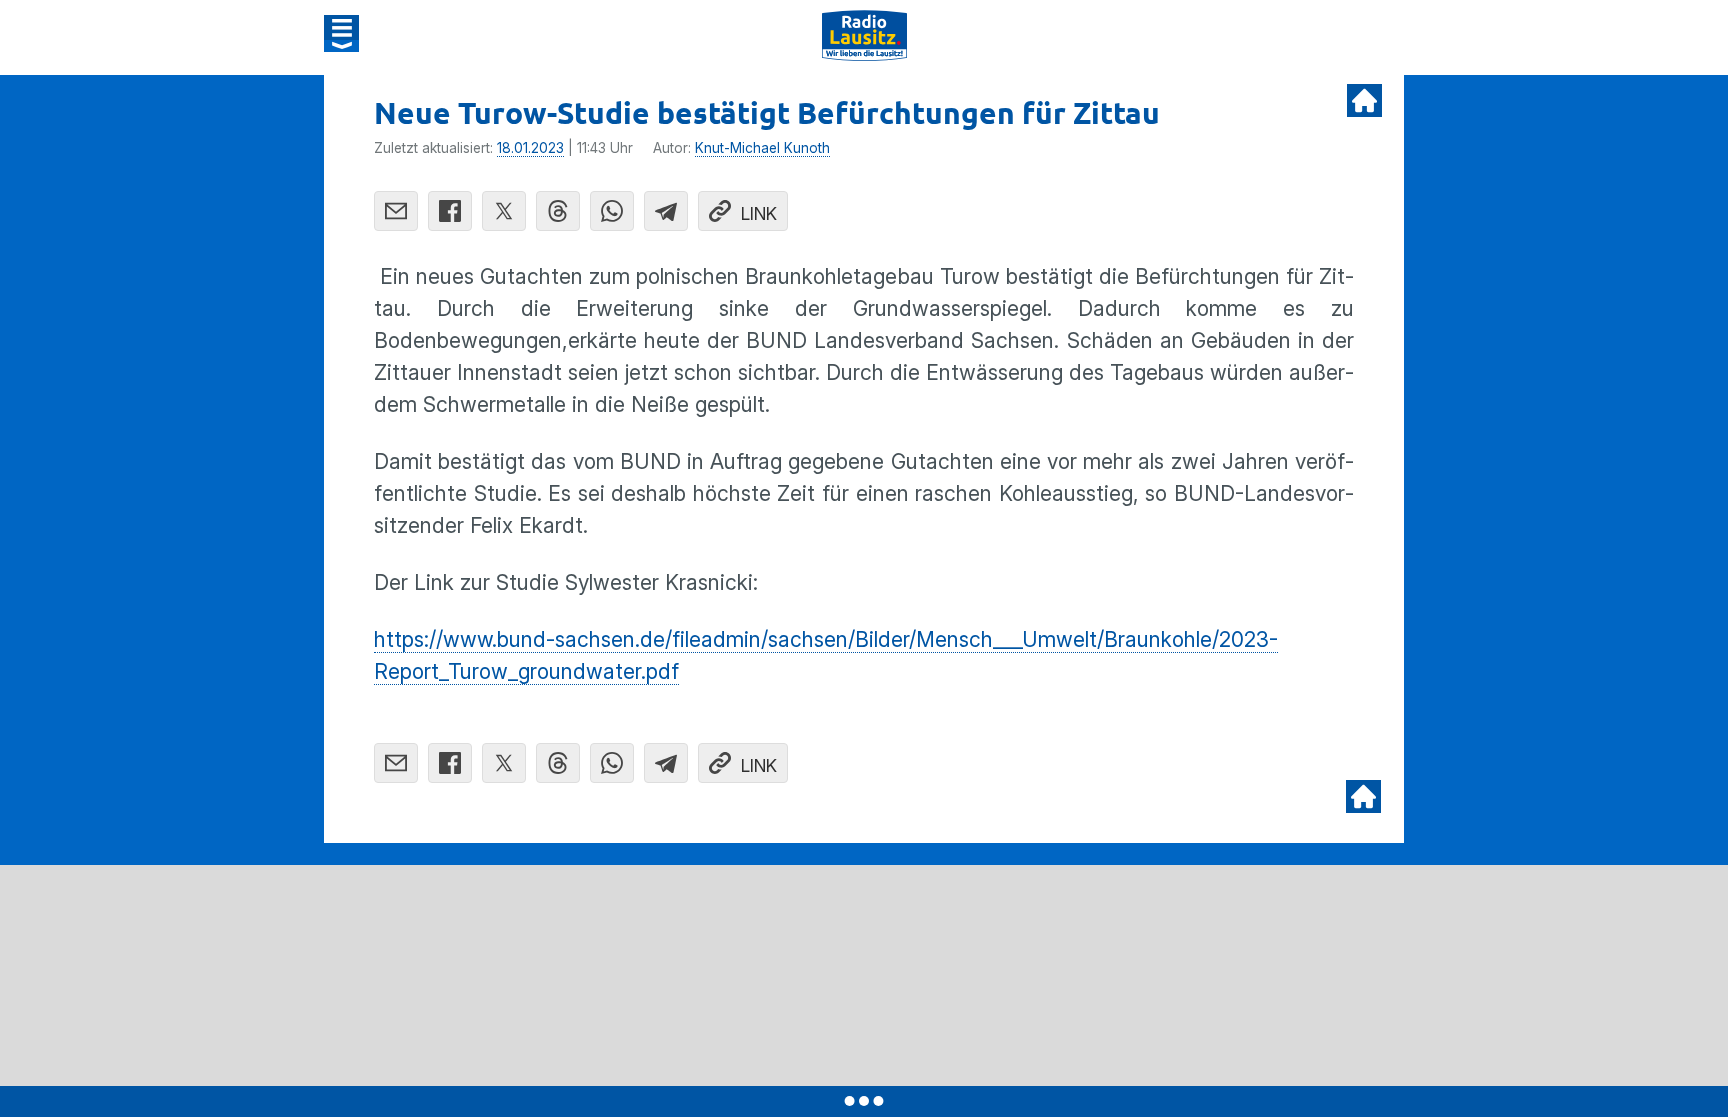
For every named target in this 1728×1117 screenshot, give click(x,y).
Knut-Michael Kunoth (762, 148)
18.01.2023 (530, 148)
